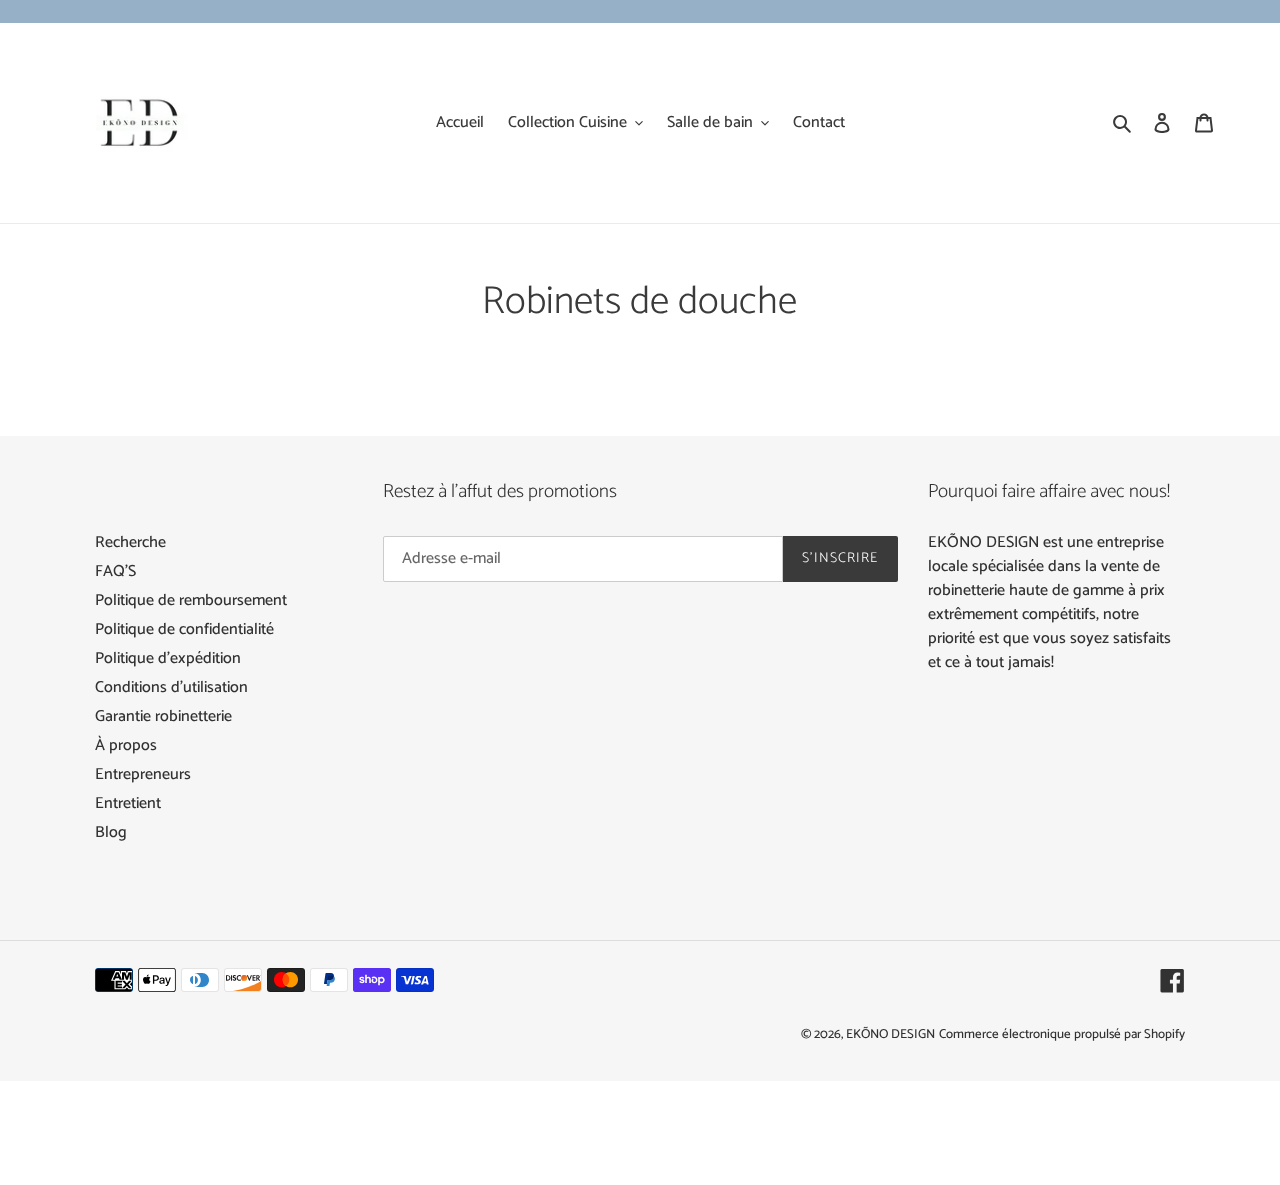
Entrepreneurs (143, 774)
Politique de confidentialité (184, 629)
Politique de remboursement (191, 600)
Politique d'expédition (168, 658)
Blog (111, 832)
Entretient (128, 803)
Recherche (130, 542)
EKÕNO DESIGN (890, 1034)
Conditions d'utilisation (171, 687)
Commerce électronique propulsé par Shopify (1062, 1034)
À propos (126, 745)
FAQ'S (115, 571)
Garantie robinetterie (163, 716)
